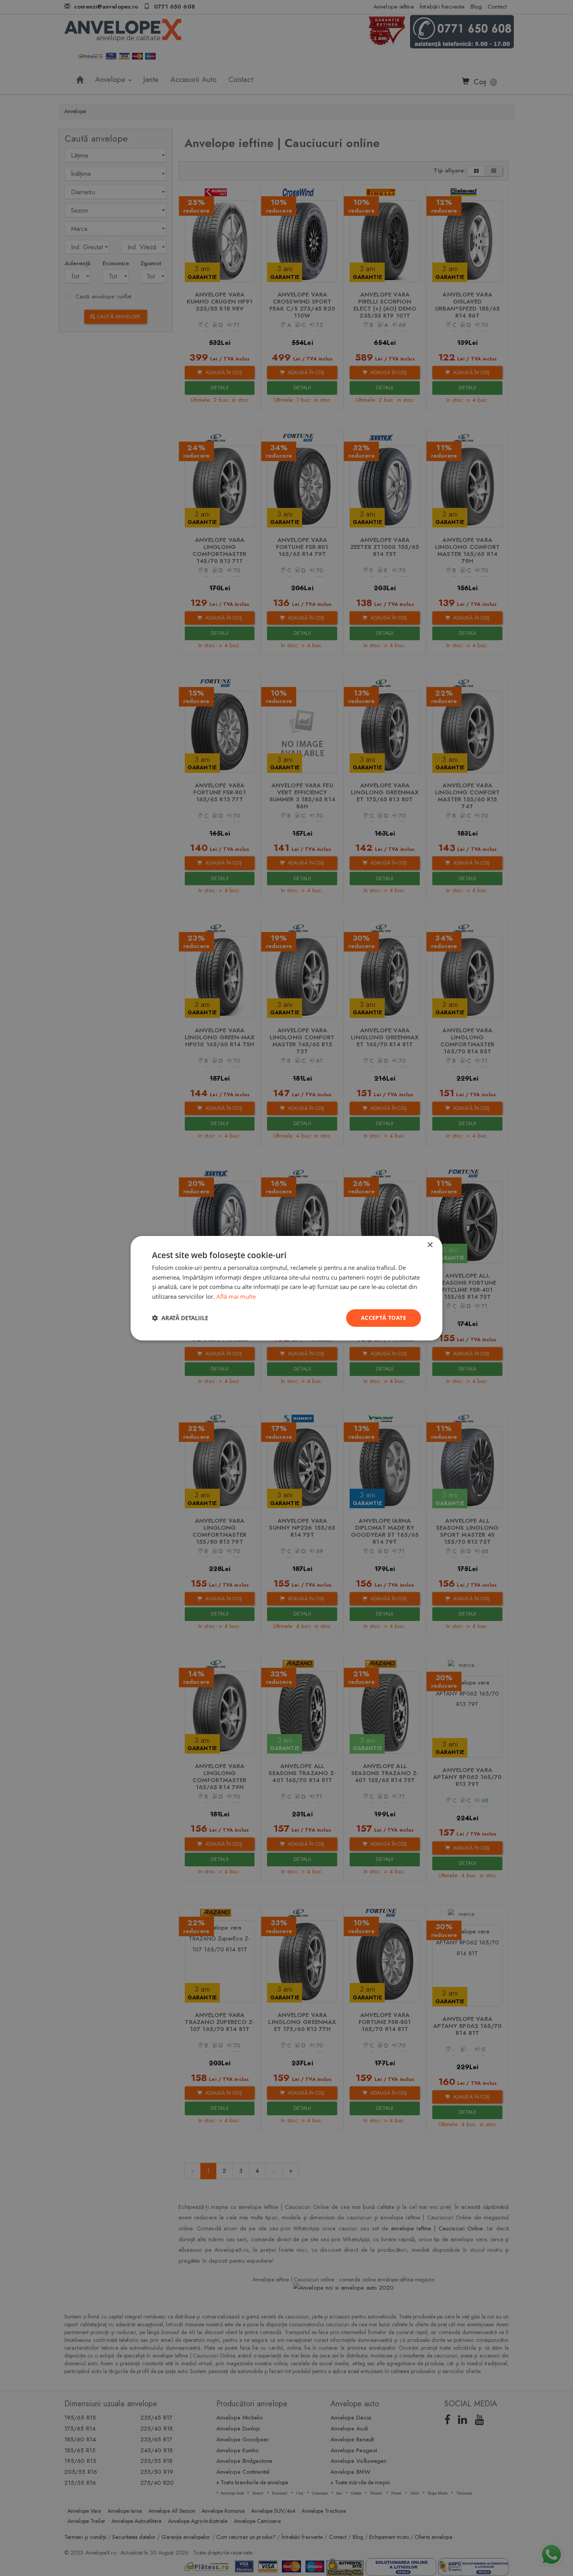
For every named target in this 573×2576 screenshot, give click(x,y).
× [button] (430, 1245)
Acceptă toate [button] (384, 1318)
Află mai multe (236, 1296)
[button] (180, 1318)
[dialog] (286, 1288)
